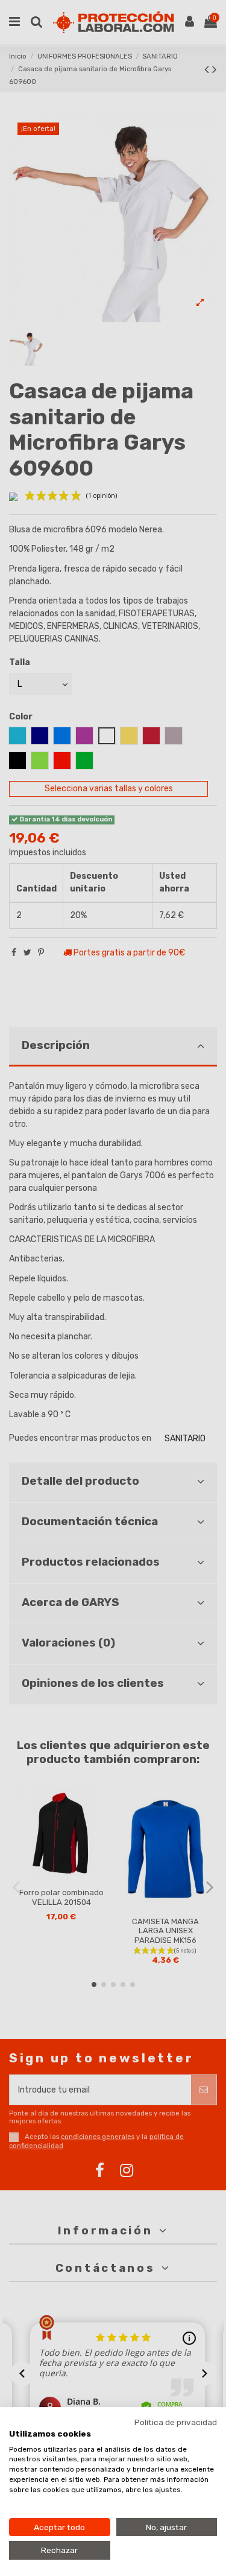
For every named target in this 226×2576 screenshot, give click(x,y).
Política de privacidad (176, 2422)
